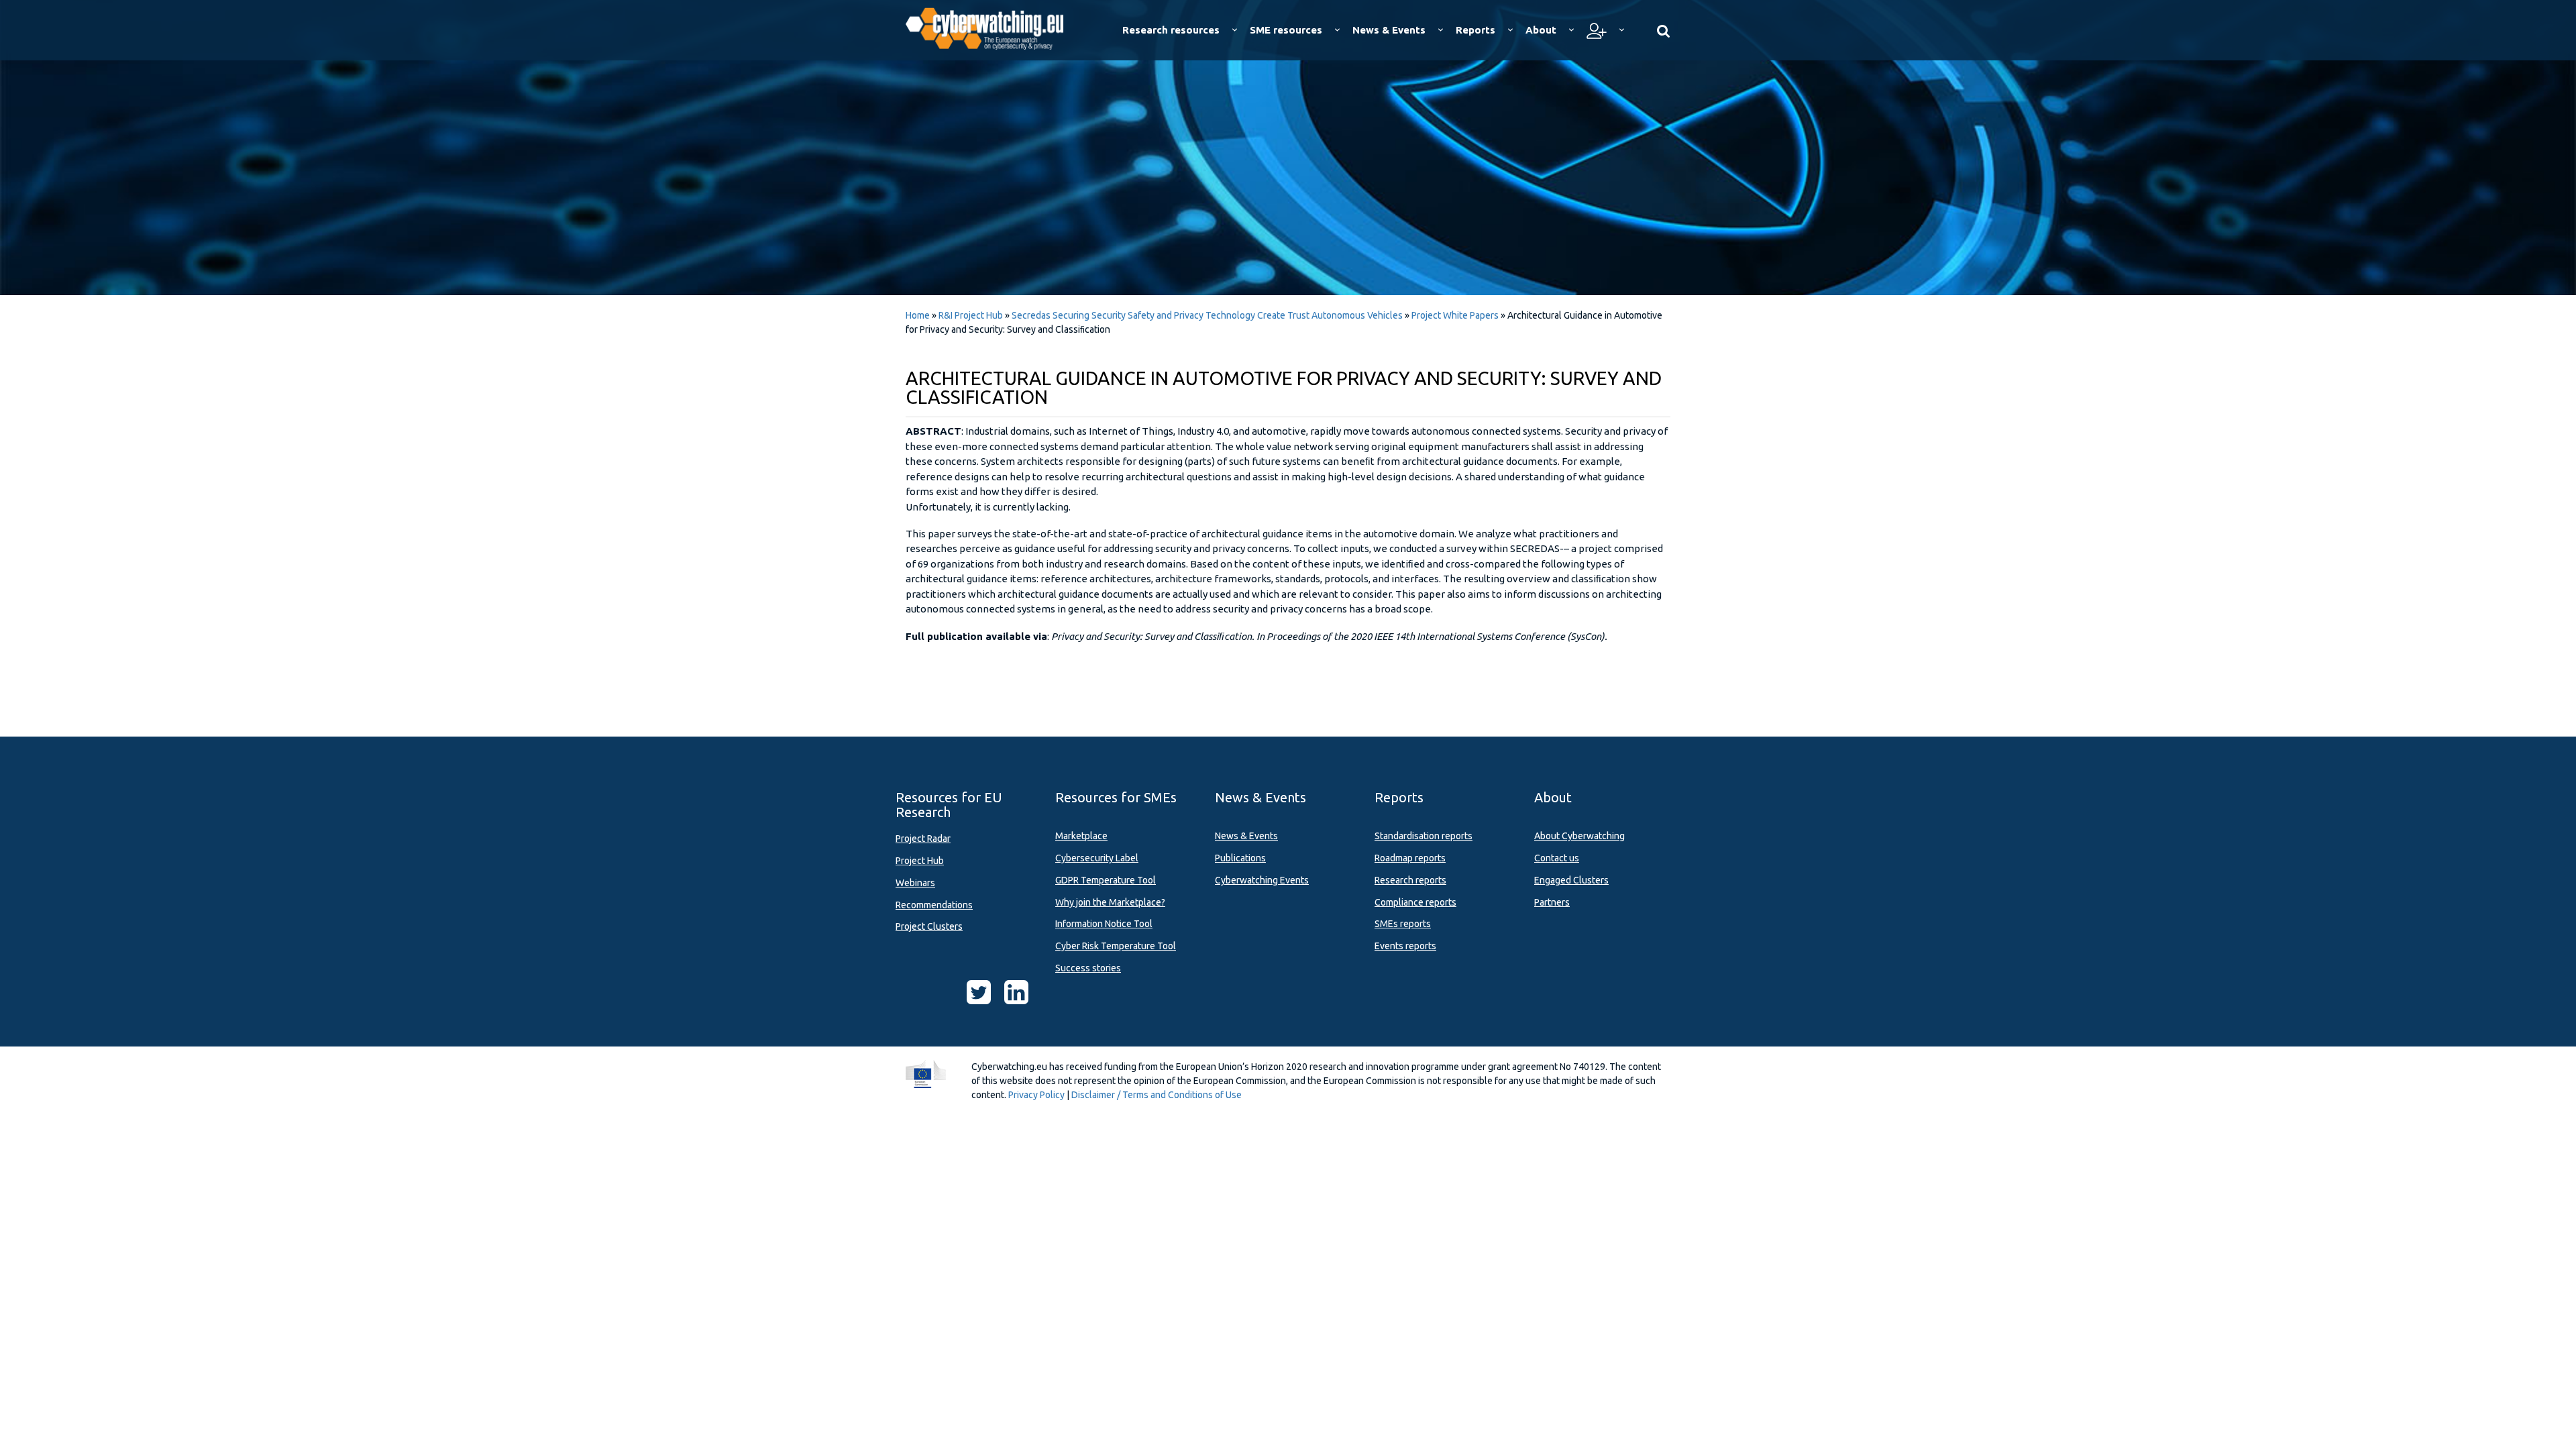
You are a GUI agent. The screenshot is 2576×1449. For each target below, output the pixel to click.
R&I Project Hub (971, 315)
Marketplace (1081, 836)
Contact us (1557, 858)
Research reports (1410, 880)
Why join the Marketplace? (1110, 902)
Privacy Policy (1036, 1095)
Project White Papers (1455, 315)
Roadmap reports (1410, 858)
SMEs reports (1403, 924)
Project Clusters (929, 926)
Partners (1552, 902)
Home (918, 315)
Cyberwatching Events (1262, 880)
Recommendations (934, 905)
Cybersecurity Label (1097, 858)
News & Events (1246, 836)
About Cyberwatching (1579, 836)
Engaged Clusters (1571, 880)
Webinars (915, 883)
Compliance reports (1415, 902)
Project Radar (923, 839)
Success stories (1088, 968)
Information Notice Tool (1104, 924)
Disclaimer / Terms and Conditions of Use (1157, 1095)
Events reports (1405, 946)
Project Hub (920, 861)
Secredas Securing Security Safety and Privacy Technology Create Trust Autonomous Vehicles (1207, 315)
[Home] (994, 27)
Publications (1240, 858)
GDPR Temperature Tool (1106, 880)
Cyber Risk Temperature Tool (1116, 946)
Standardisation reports (1424, 836)
